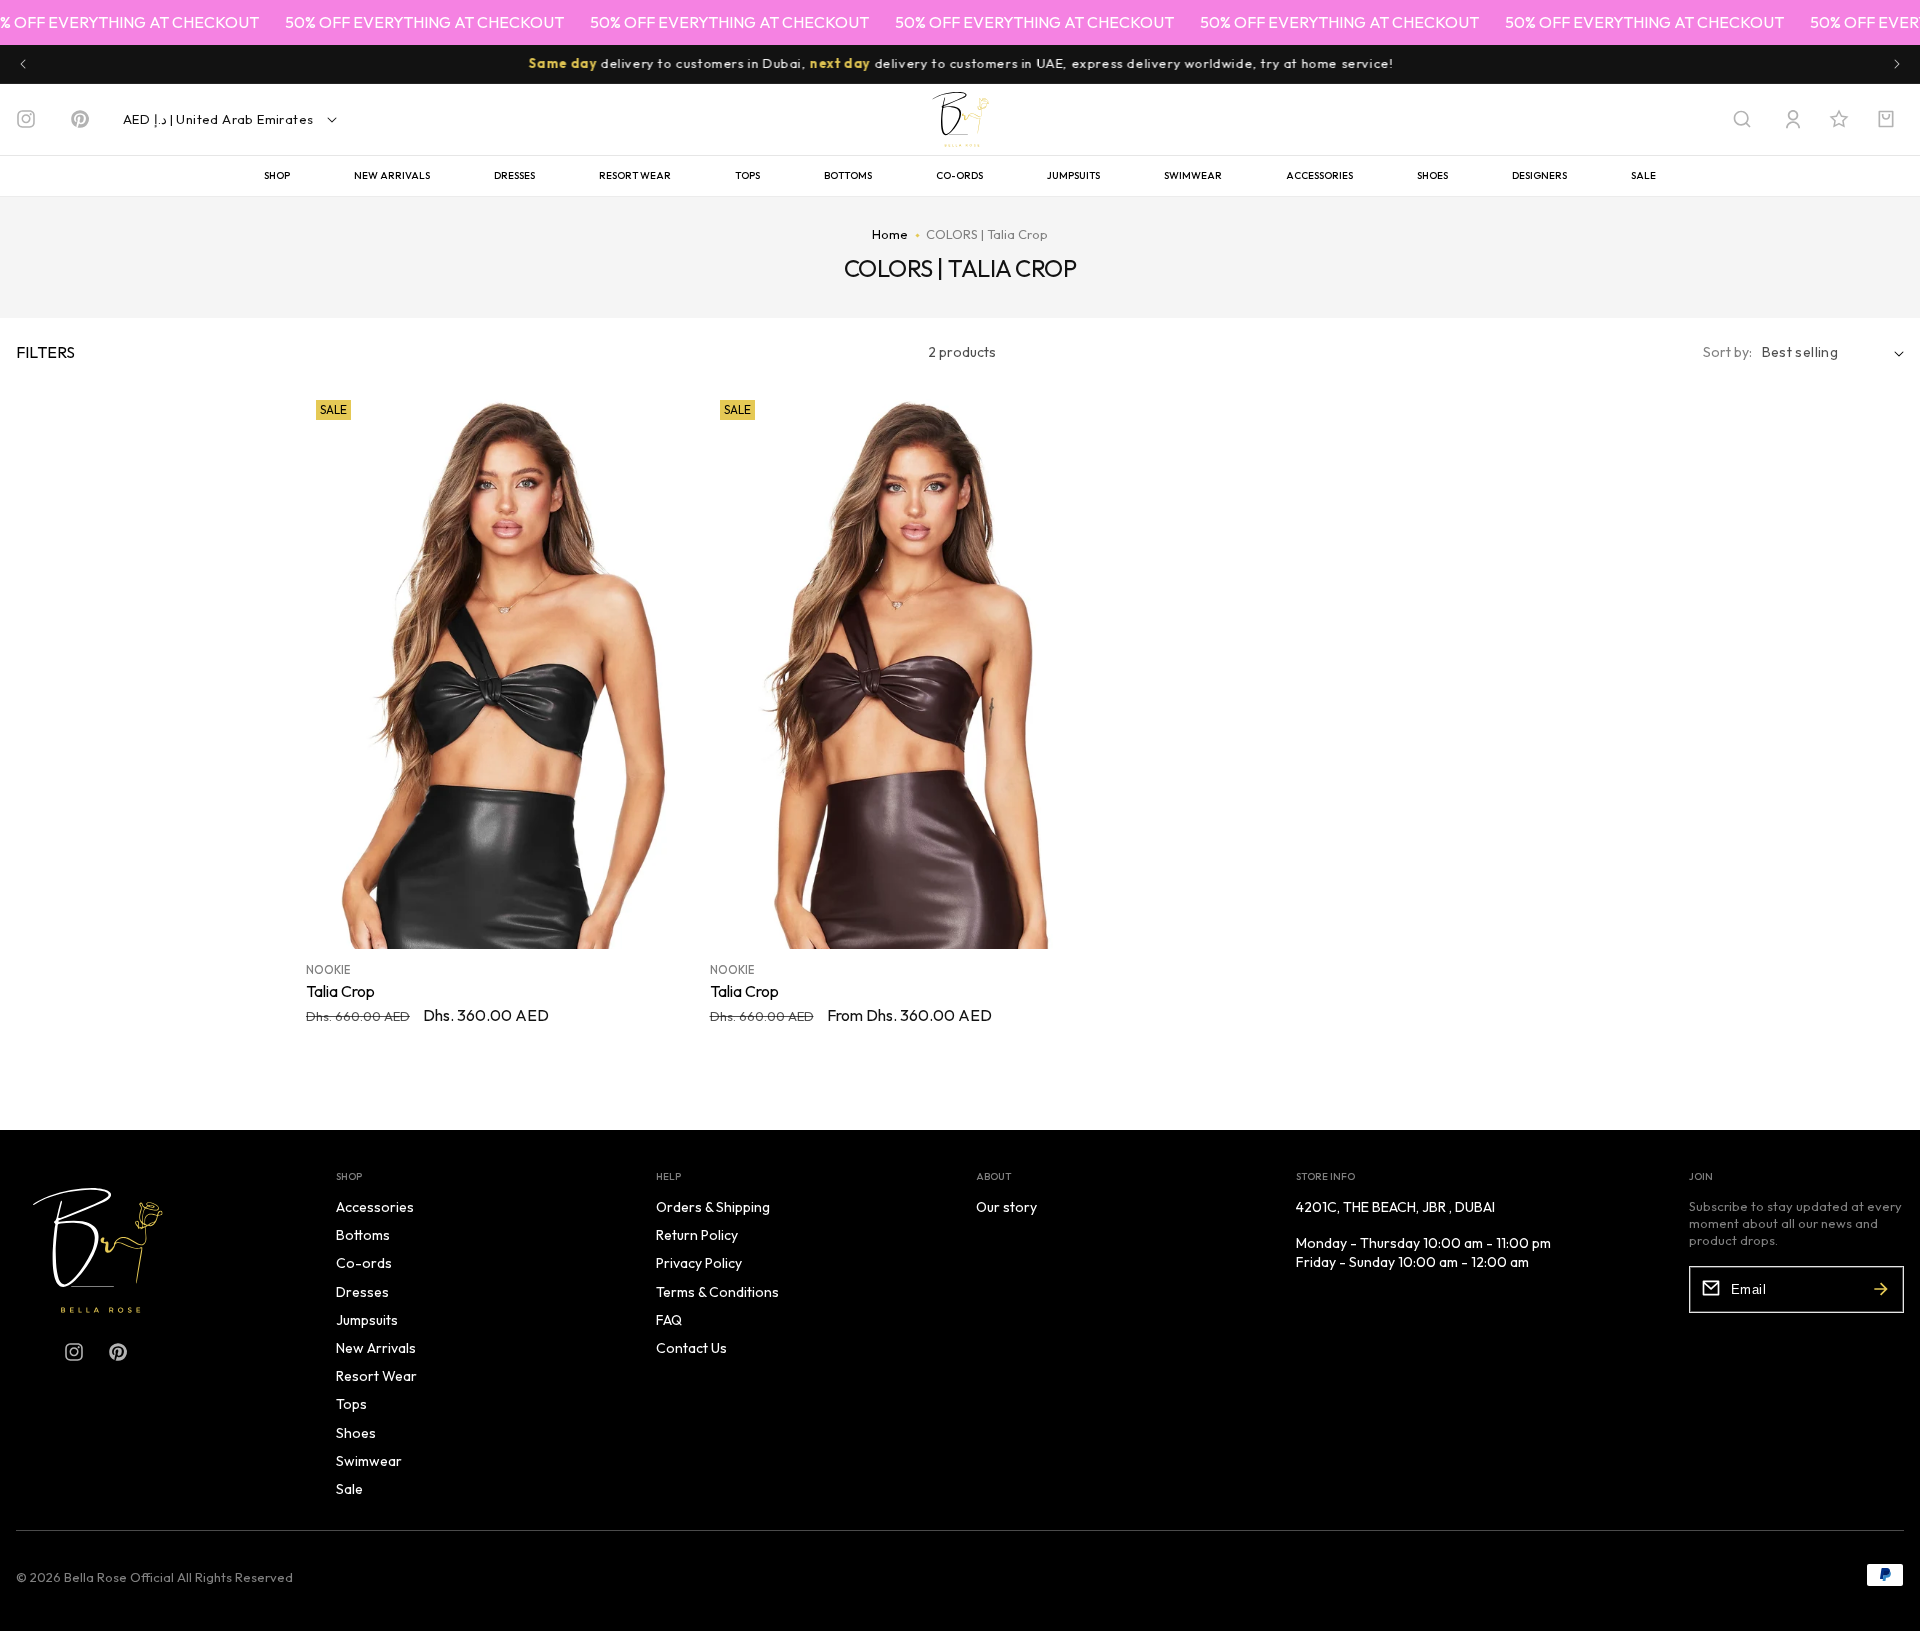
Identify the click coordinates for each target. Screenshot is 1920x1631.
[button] (1742, 119)
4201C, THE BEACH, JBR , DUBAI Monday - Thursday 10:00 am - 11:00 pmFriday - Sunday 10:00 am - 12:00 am (1423, 1234)
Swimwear (1193, 175)
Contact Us (691, 1348)
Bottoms (848, 175)
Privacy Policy (699, 1263)
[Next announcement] (1897, 64)
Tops (747, 175)
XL (556, 918)
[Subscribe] (1881, 1289)
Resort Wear (635, 175)
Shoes (1432, 175)
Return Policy (697, 1235)
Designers (1539, 175)
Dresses (514, 175)
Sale (1643, 175)
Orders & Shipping (713, 1207)
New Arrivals (392, 175)
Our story (1006, 1207)
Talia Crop (340, 992)
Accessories (1319, 175)
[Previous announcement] (23, 64)
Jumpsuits (1073, 175)
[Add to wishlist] (670, 411)
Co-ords (959, 175)
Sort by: (1727, 352)
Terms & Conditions (717, 1292)
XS (442, 918)
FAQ (669, 1320)
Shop (277, 175)
